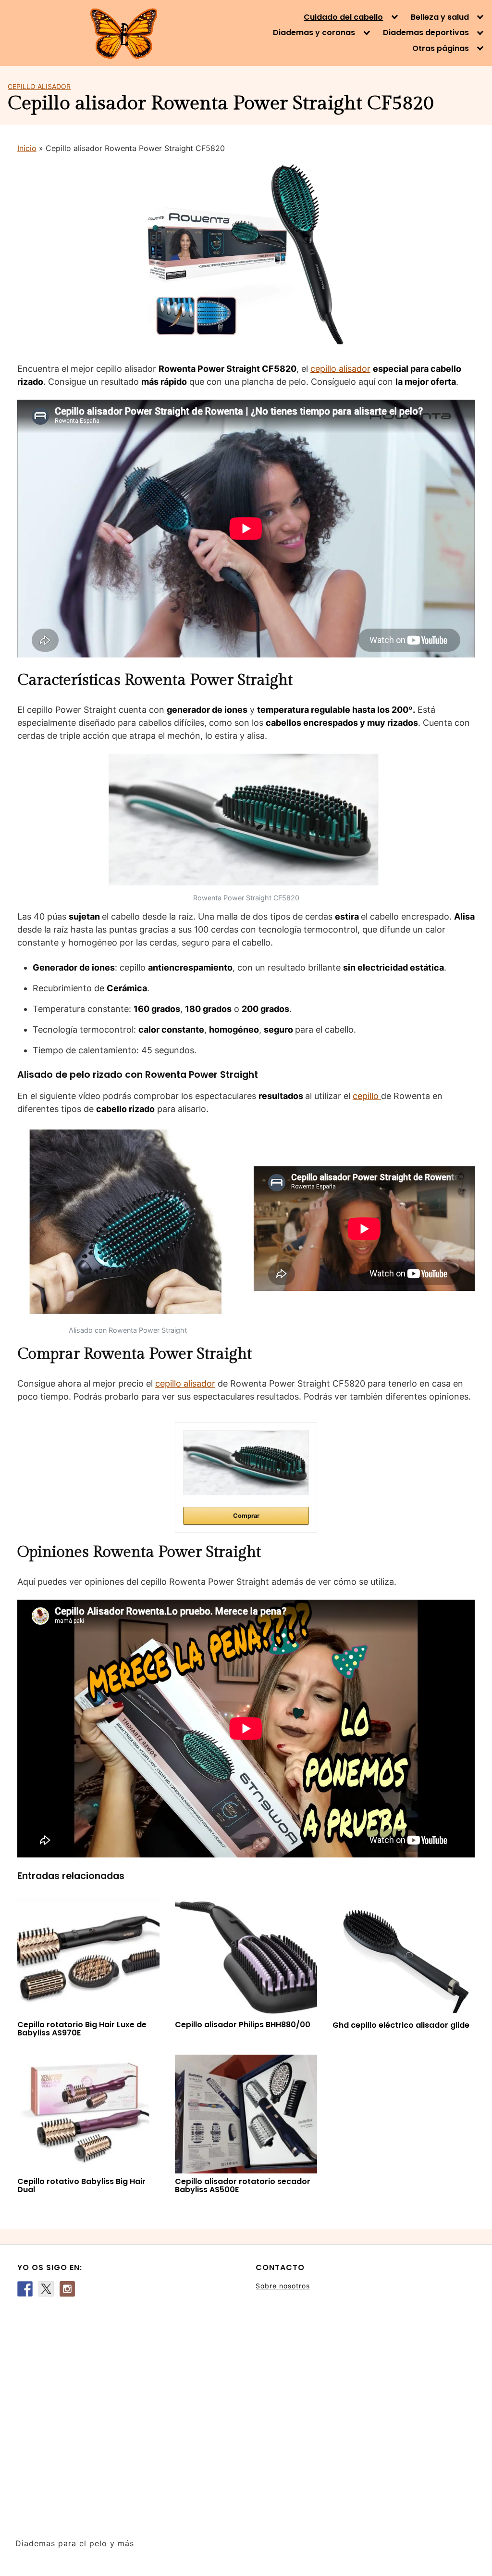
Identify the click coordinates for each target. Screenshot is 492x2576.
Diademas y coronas (314, 33)
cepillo (367, 1096)
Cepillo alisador (39, 86)
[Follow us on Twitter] (46, 2289)
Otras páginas (441, 49)
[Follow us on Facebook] (25, 2289)
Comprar (246, 1516)
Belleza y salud (440, 17)
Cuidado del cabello (343, 17)
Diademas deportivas (426, 33)
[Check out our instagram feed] (67, 2289)
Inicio (27, 148)
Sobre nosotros (283, 2286)
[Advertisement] (127, 2412)
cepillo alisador (340, 369)
